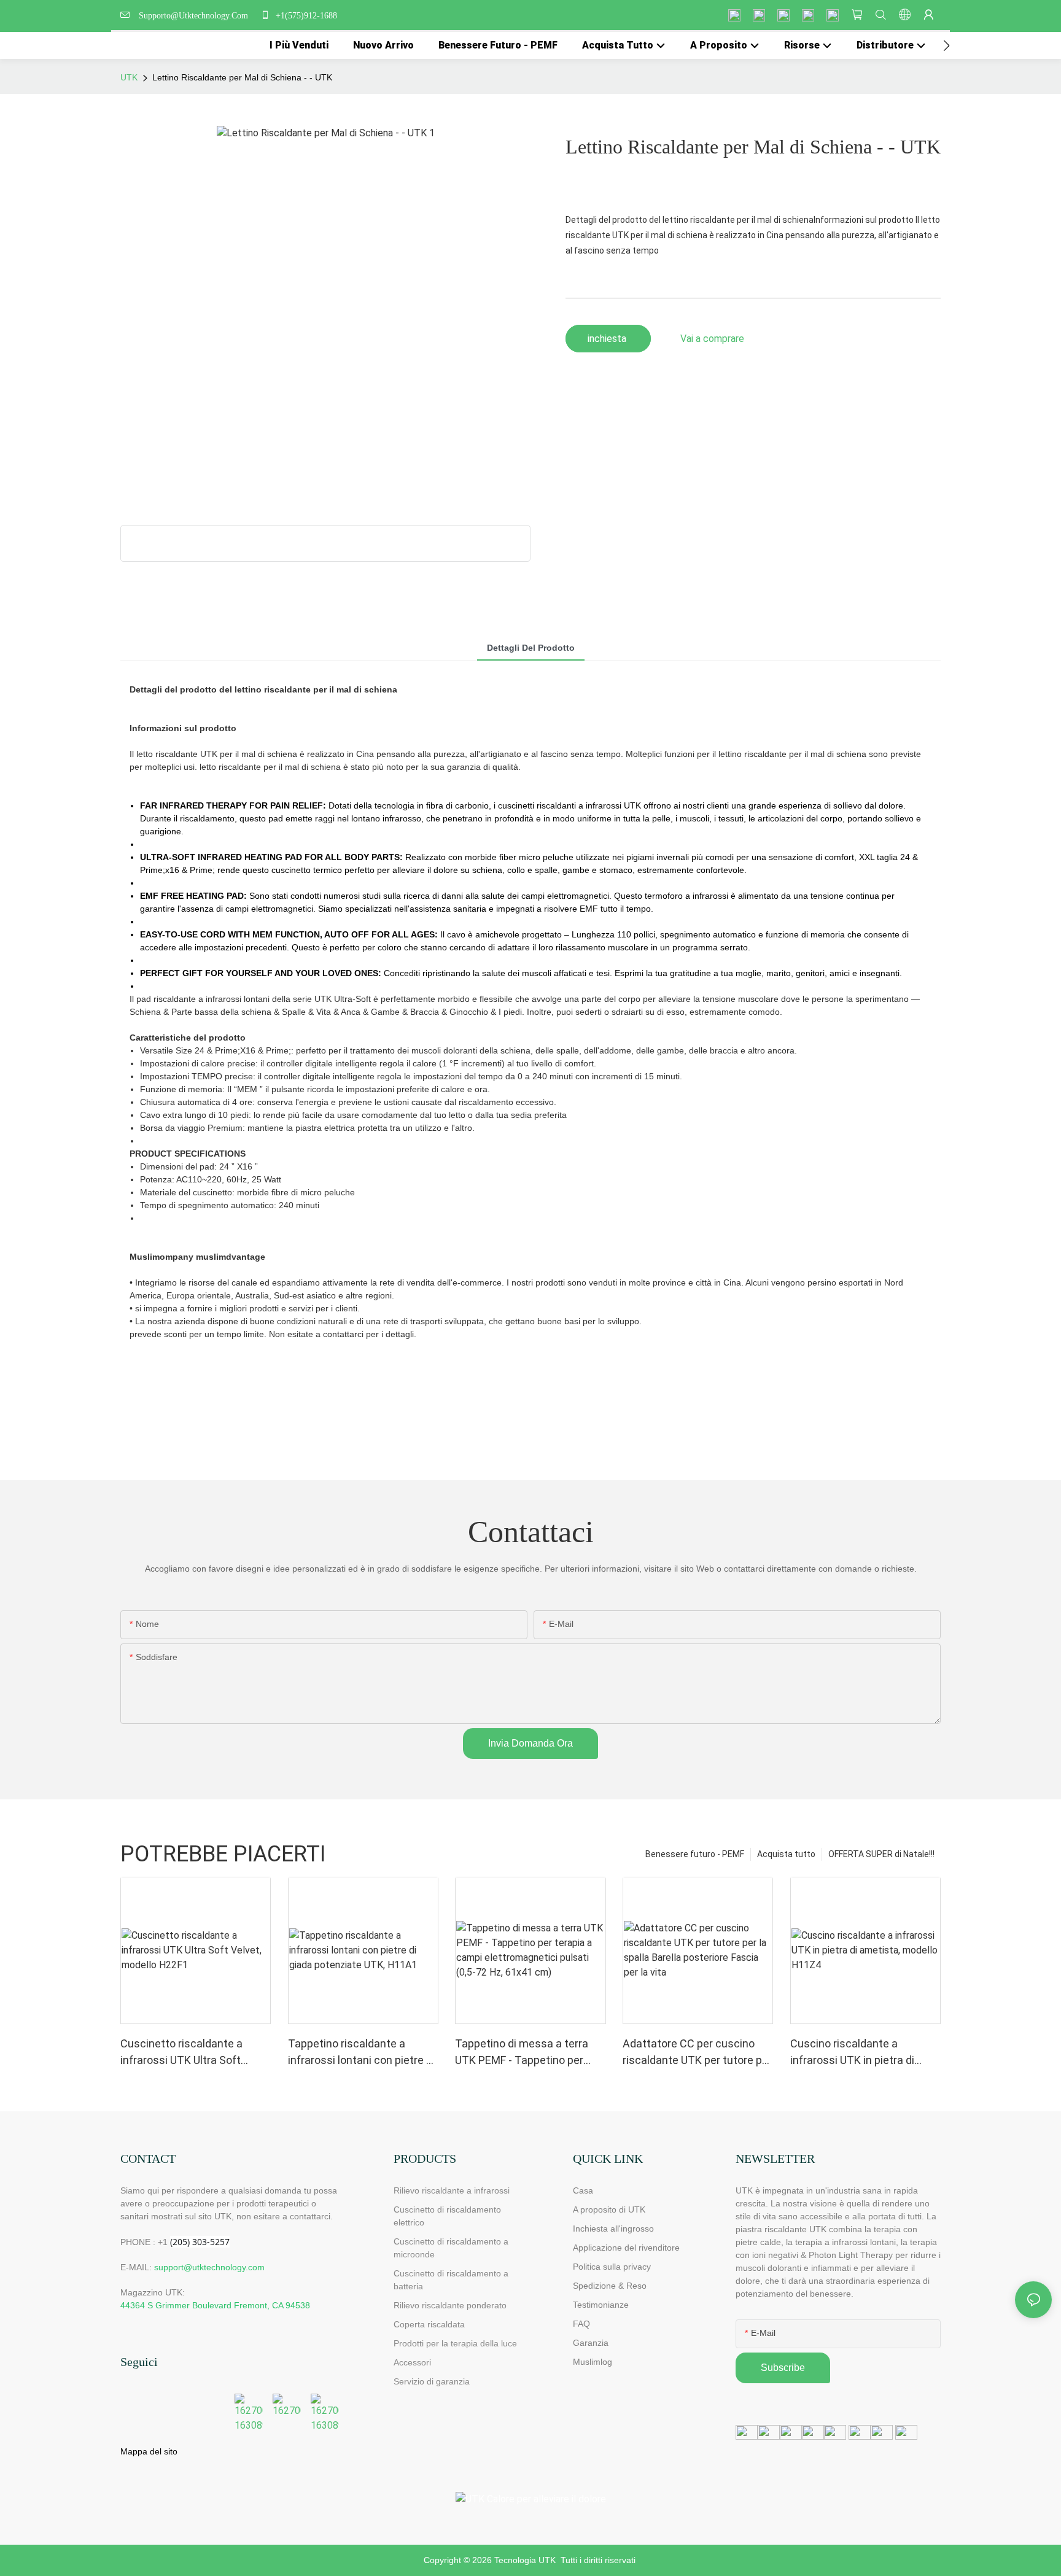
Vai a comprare (712, 339)
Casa (583, 2190)
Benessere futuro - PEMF (695, 1854)
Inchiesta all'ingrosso (613, 2229)
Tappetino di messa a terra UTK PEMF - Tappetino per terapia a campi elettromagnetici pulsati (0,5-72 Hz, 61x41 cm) (527, 2053)
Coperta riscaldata (429, 2324)
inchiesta (608, 339)
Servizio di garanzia (434, 2381)
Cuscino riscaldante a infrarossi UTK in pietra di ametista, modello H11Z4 (853, 2053)
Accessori (412, 2362)
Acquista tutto (786, 1854)
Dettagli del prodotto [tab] (531, 648)
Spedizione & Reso (610, 2286)
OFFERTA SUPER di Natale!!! (881, 1854)
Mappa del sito (149, 2451)
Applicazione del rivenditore (626, 2248)
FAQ (581, 2324)
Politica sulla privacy (612, 2267)
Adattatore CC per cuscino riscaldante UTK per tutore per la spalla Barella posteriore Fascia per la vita (697, 2053)
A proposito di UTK (609, 2209)
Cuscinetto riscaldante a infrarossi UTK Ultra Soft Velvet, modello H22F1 (181, 2053)
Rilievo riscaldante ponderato (450, 2305)
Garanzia (591, 2343)
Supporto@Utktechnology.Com (196, 16)
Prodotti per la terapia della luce (455, 2343)
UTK (129, 77)
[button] (946, 45)
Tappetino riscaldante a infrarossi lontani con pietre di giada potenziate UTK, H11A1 (361, 2053)
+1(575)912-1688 (305, 16)
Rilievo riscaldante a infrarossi (452, 2190)
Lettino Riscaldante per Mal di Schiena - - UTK (242, 77)
